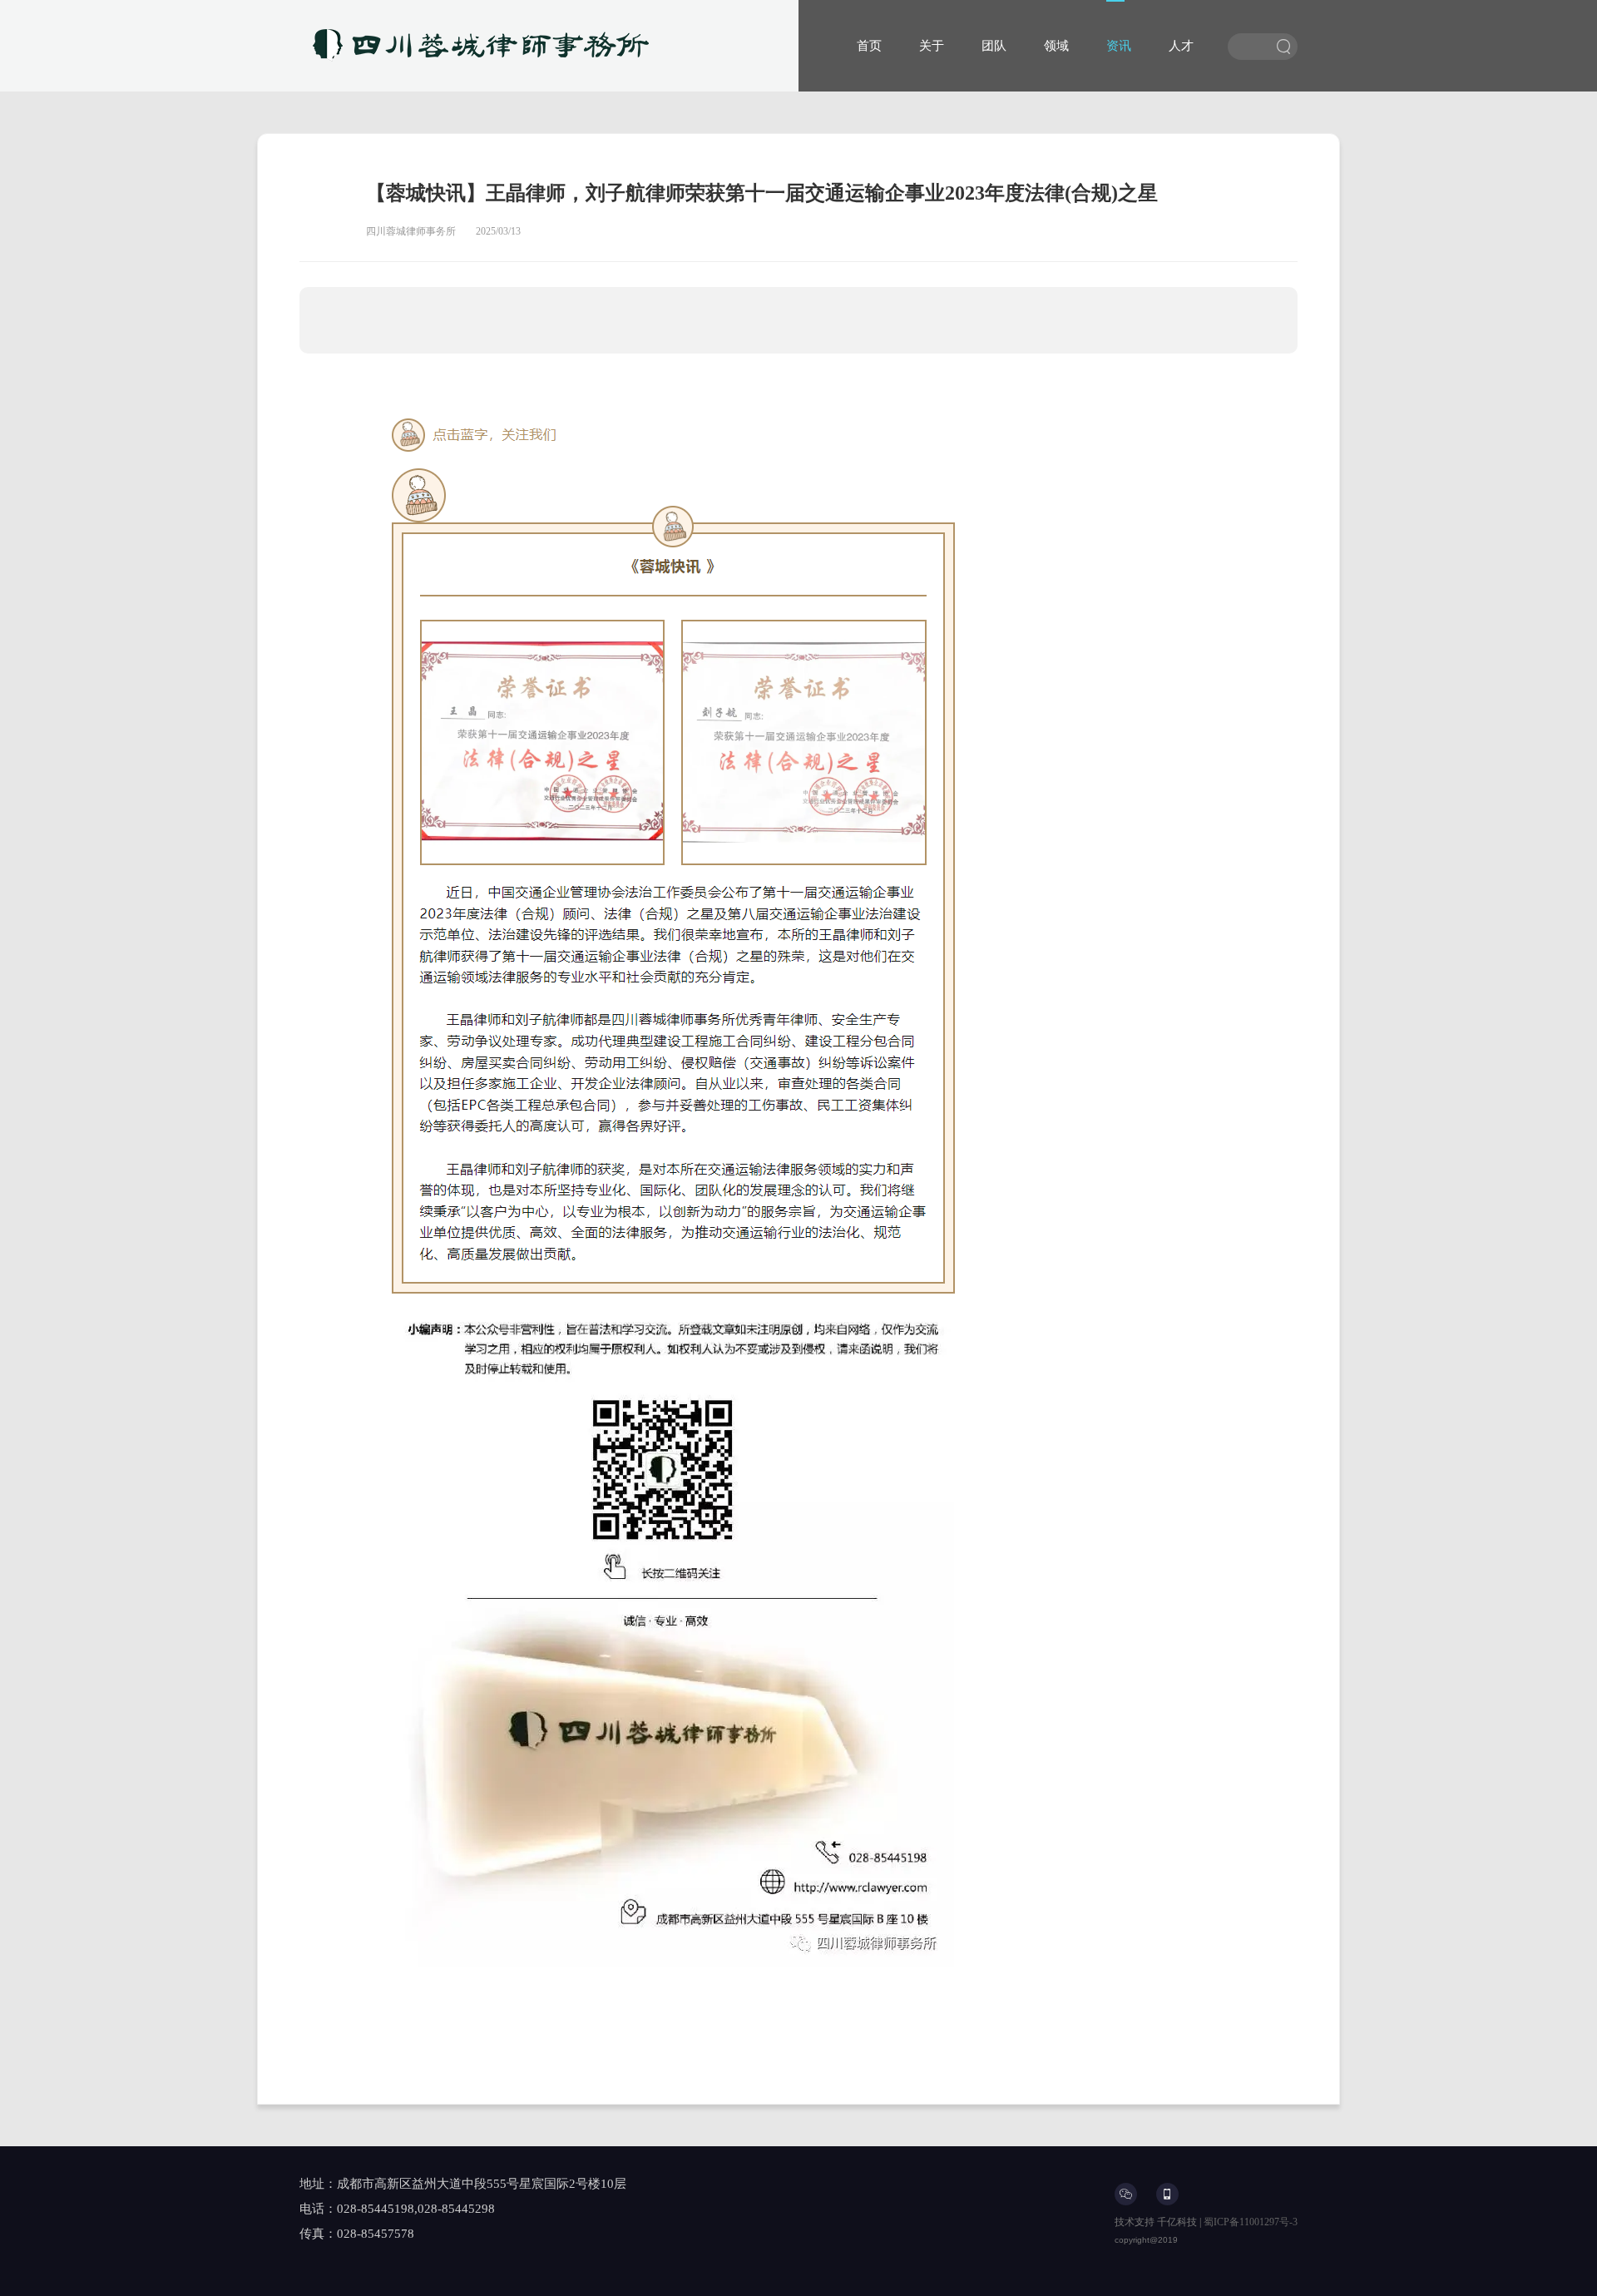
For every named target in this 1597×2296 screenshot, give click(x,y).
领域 (1056, 46)
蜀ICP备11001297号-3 (1251, 2222)
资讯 (1119, 46)
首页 (869, 46)
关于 (932, 46)
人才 (1181, 46)
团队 (994, 46)
